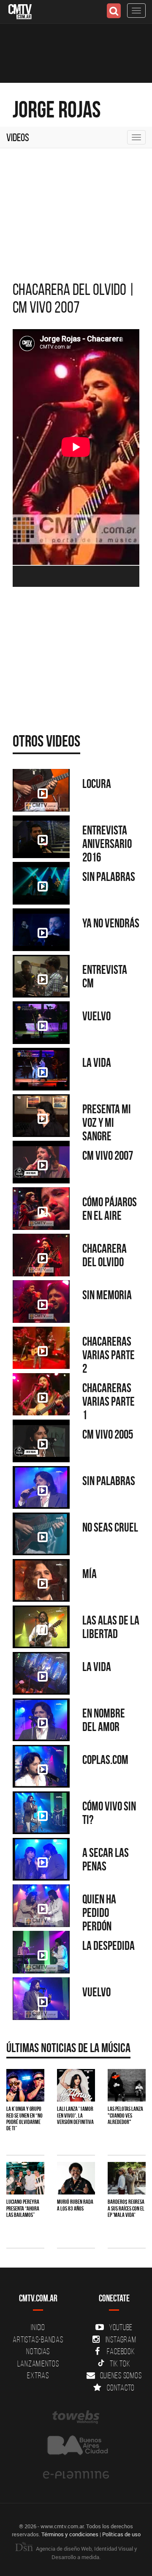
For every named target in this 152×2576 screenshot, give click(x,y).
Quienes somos (121, 2375)
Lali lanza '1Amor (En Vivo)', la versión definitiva (75, 2115)
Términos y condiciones (70, 2534)
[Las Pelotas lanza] (127, 2085)
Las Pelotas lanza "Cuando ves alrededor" (125, 2115)
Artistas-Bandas (38, 2339)
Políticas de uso (121, 2534)
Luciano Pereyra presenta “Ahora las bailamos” (23, 2208)
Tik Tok (120, 2363)
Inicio (38, 2327)
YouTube (121, 2327)
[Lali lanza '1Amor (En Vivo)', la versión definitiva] (76, 2085)
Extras (38, 2375)
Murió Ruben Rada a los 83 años (75, 2205)
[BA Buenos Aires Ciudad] (76, 2446)
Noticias (38, 2351)
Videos (18, 137)
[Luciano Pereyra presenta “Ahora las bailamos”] (25, 2178)
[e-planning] (76, 2475)
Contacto (121, 2388)
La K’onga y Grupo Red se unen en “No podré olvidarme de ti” (24, 2118)
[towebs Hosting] (76, 2417)
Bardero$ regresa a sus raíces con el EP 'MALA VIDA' (126, 2208)
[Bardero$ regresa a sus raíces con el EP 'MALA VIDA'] (127, 2178)
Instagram (121, 2339)
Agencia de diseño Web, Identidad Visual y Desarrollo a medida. (86, 2553)
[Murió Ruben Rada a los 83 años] (76, 2178)
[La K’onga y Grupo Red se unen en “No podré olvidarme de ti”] (25, 2085)
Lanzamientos (38, 2363)
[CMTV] (20, 11)
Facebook (121, 2351)
